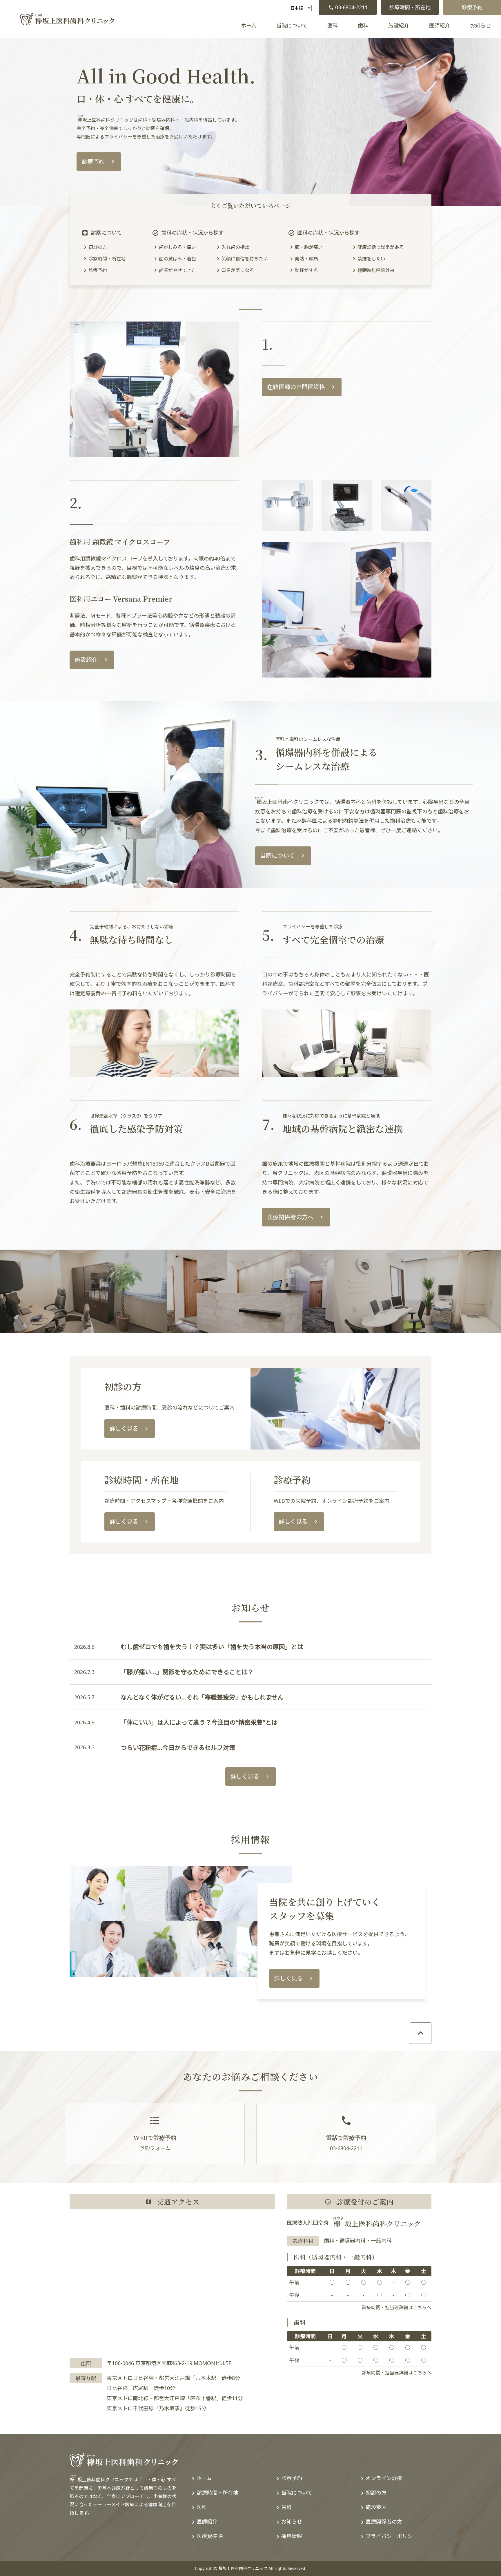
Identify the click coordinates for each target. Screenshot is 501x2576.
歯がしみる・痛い (177, 247)
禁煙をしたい (371, 259)
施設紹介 (399, 25)
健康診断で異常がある (381, 247)
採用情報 (292, 2536)
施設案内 (376, 2507)
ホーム (249, 25)
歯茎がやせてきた (177, 270)
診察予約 (292, 2478)
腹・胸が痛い (309, 247)
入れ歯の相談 (235, 247)
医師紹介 (440, 25)
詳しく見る (124, 1428)
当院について (292, 25)
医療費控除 (210, 2536)
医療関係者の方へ (290, 1217)
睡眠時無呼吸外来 (376, 270)
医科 (333, 25)
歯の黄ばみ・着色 (177, 259)
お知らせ (480, 25)
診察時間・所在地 (107, 259)
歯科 (363, 25)
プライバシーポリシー (392, 2536)
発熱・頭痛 (306, 259)
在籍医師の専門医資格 (296, 387)
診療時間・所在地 (410, 7)
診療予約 (472, 7)
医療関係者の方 (384, 2522)
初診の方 (98, 247)
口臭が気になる (238, 270)
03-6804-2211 (351, 7)
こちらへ (422, 2307)
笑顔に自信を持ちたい (245, 259)
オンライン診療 (384, 2478)
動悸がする (306, 270)
